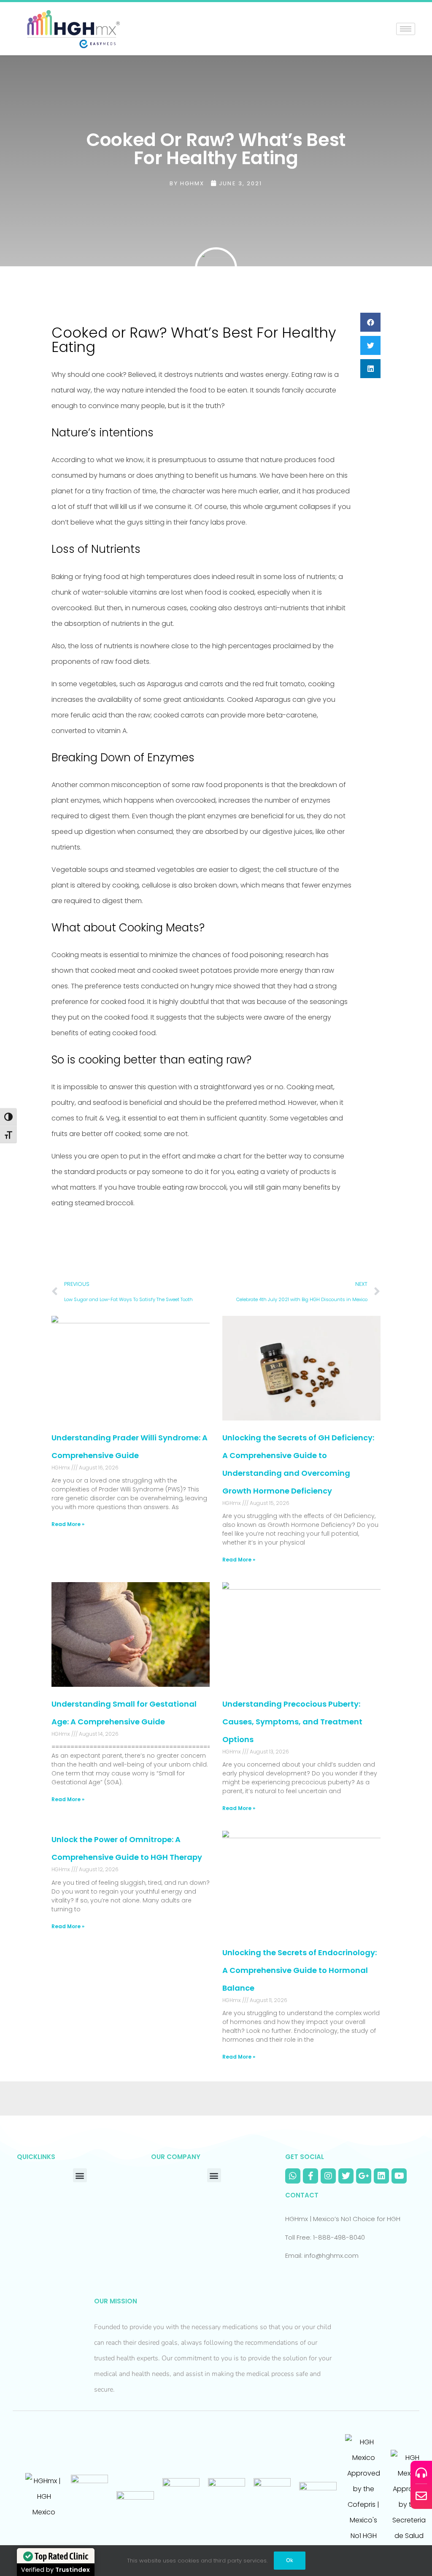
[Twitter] (346, 2176)
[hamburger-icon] (406, 29)
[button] (370, 322)
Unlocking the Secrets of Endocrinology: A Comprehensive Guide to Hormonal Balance (300, 1970)
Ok (290, 2560)
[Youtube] (399, 2176)
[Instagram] (328, 2176)
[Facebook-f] (310, 2176)
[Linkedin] (381, 2176)
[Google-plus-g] (364, 2176)
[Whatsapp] (293, 2176)
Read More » (68, 1524)
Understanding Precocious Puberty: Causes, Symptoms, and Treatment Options (292, 1722)
